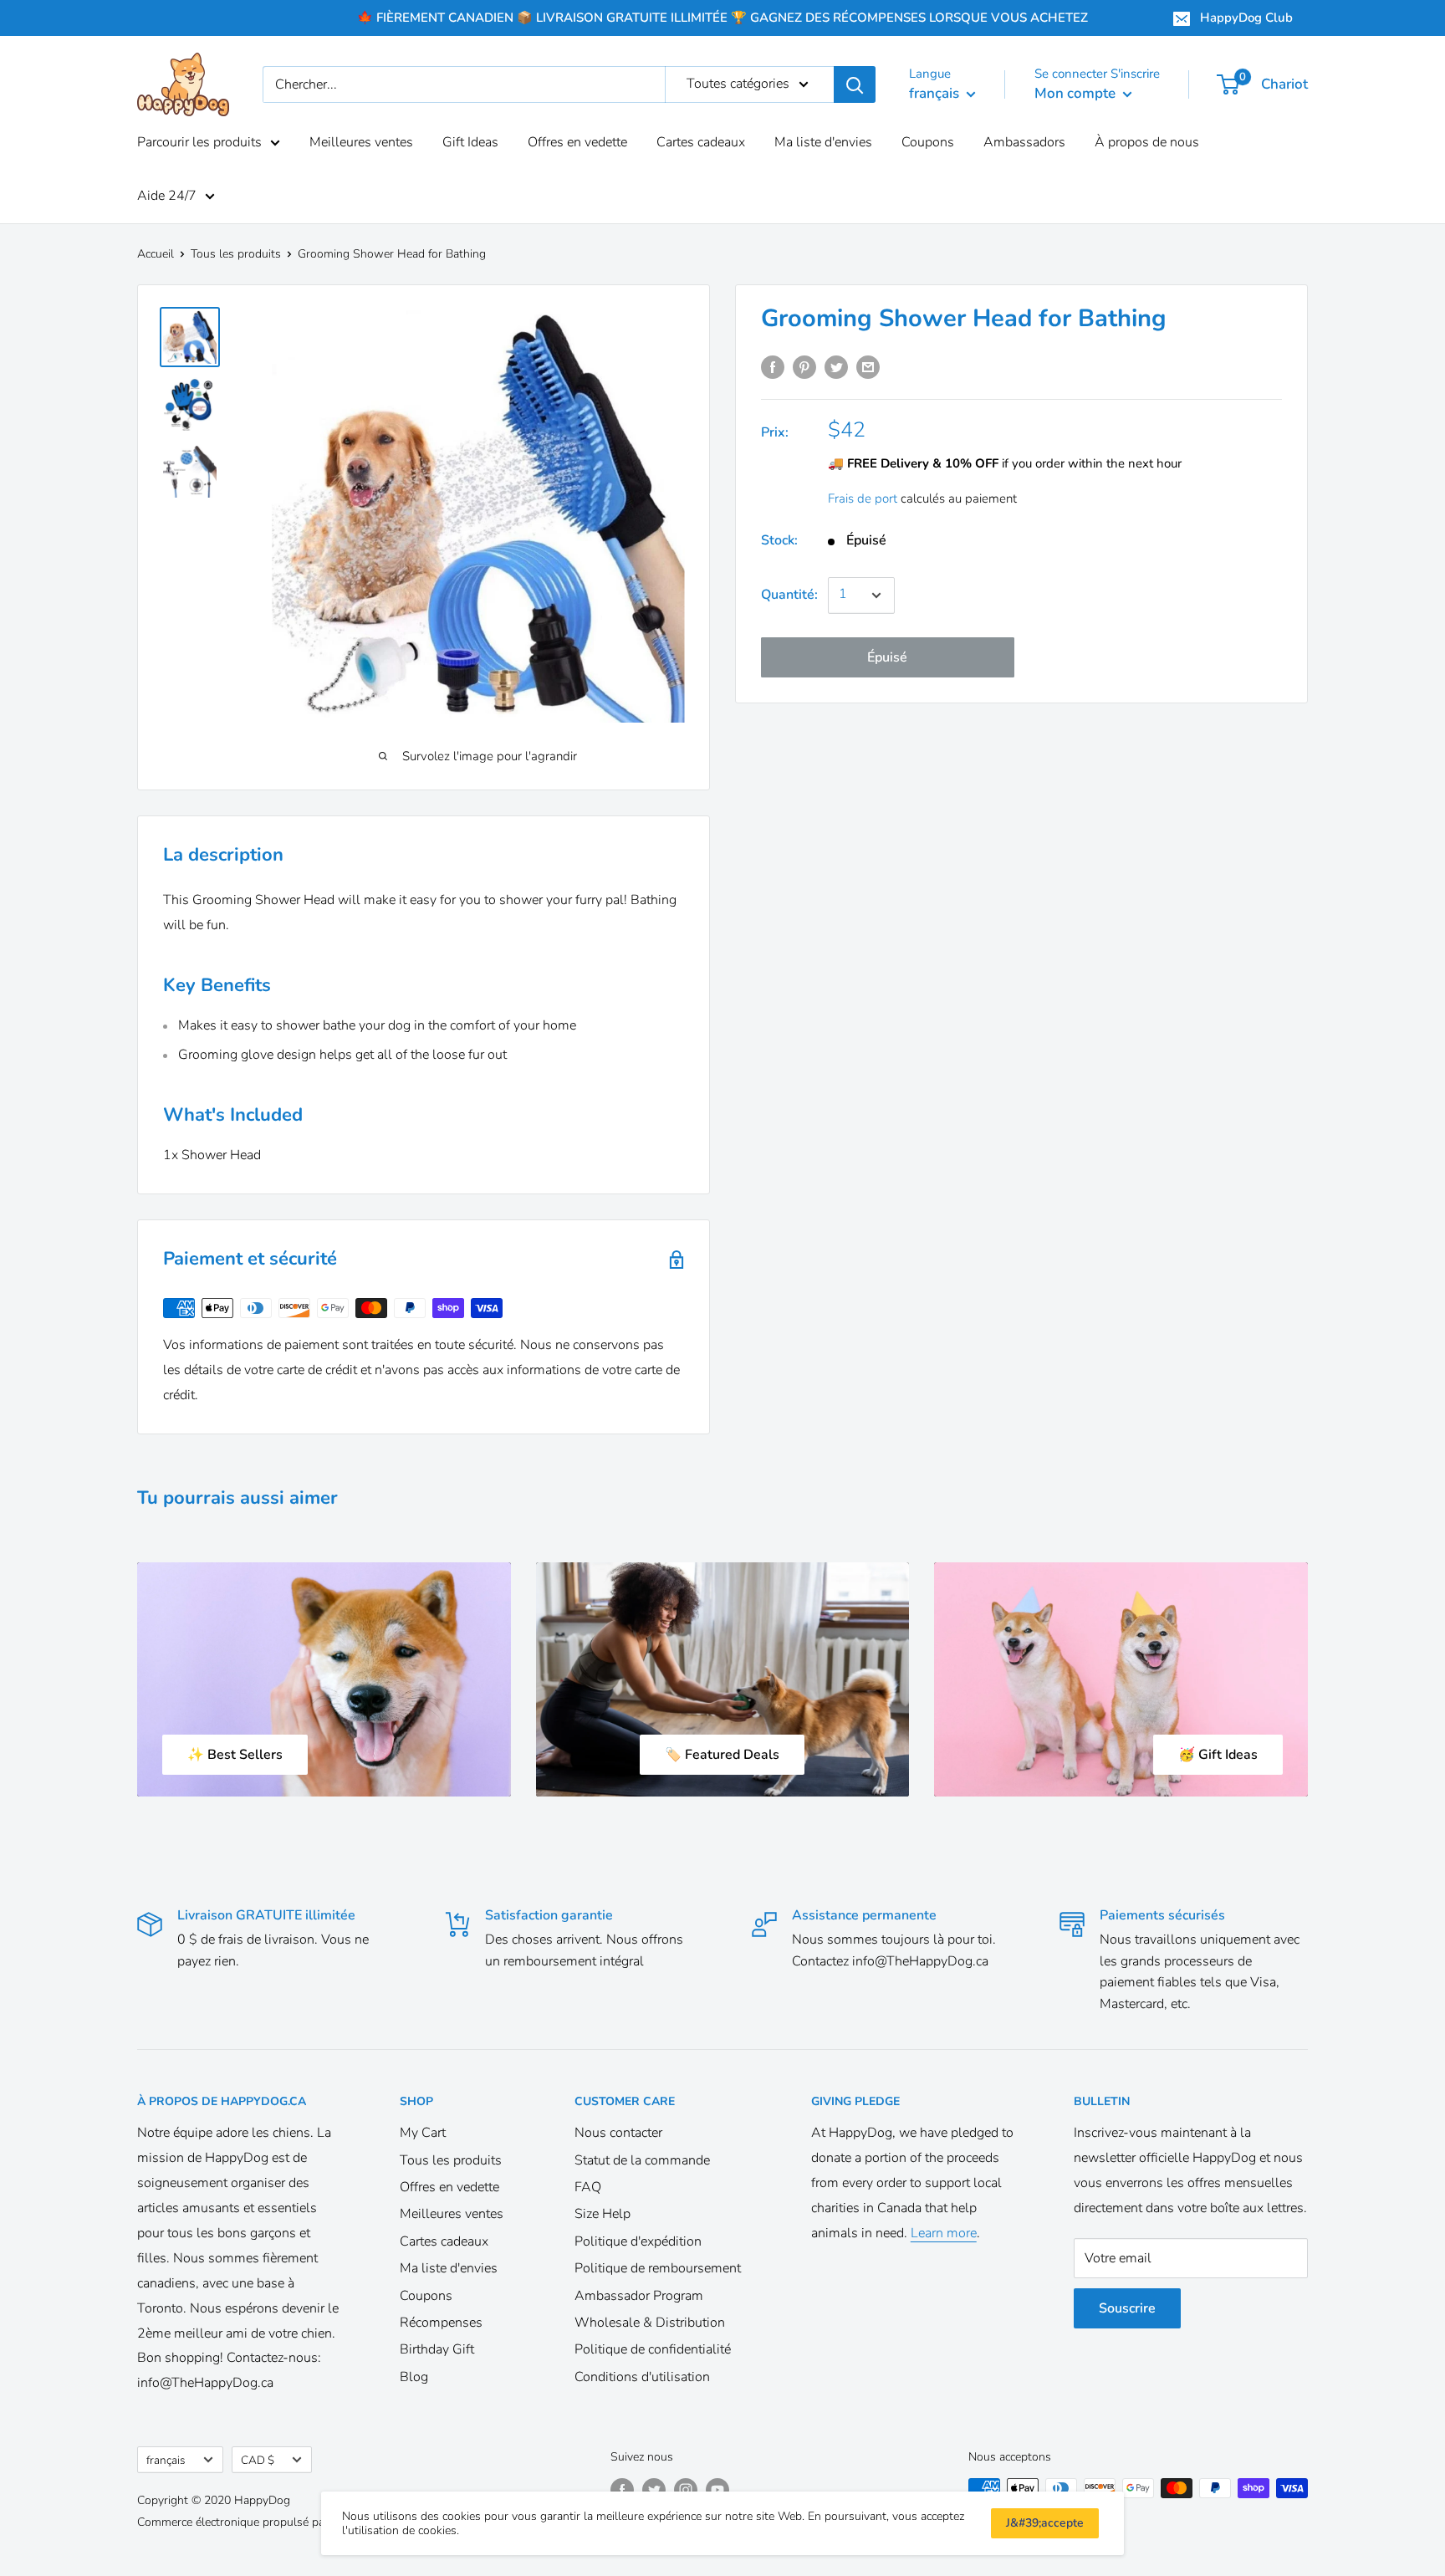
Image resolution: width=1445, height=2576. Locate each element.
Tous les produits (236, 254)
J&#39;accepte (1045, 2523)
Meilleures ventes (361, 142)
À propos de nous (1147, 142)
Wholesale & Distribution (650, 2323)
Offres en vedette (577, 142)
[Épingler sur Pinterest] (804, 367)
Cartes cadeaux (701, 142)
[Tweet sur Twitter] (836, 367)
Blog (414, 2377)
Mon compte (1077, 93)
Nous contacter (618, 2133)
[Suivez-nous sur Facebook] (622, 2490)
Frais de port (863, 498)
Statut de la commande (642, 2160)
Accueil (156, 254)
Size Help (603, 2214)
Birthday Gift (437, 2349)
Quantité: (789, 595)
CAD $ (258, 2460)
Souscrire (1127, 2308)
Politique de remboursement (658, 2268)
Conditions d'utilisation (642, 2377)
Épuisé (887, 657)
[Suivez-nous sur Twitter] (654, 2490)
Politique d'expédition (638, 2241)
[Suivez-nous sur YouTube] (717, 2490)
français (166, 2460)
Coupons (928, 142)
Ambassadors (1024, 142)
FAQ (588, 2187)
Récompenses (441, 2323)
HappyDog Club (1246, 18)
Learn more (944, 2233)
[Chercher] (855, 84)
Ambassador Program (639, 2296)
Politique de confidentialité (653, 2349)
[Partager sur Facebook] (773, 367)
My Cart (423, 2133)
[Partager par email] (868, 367)
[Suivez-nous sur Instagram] (686, 2490)
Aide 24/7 (167, 196)
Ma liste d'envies (823, 142)
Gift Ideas (470, 142)
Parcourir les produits (199, 142)
